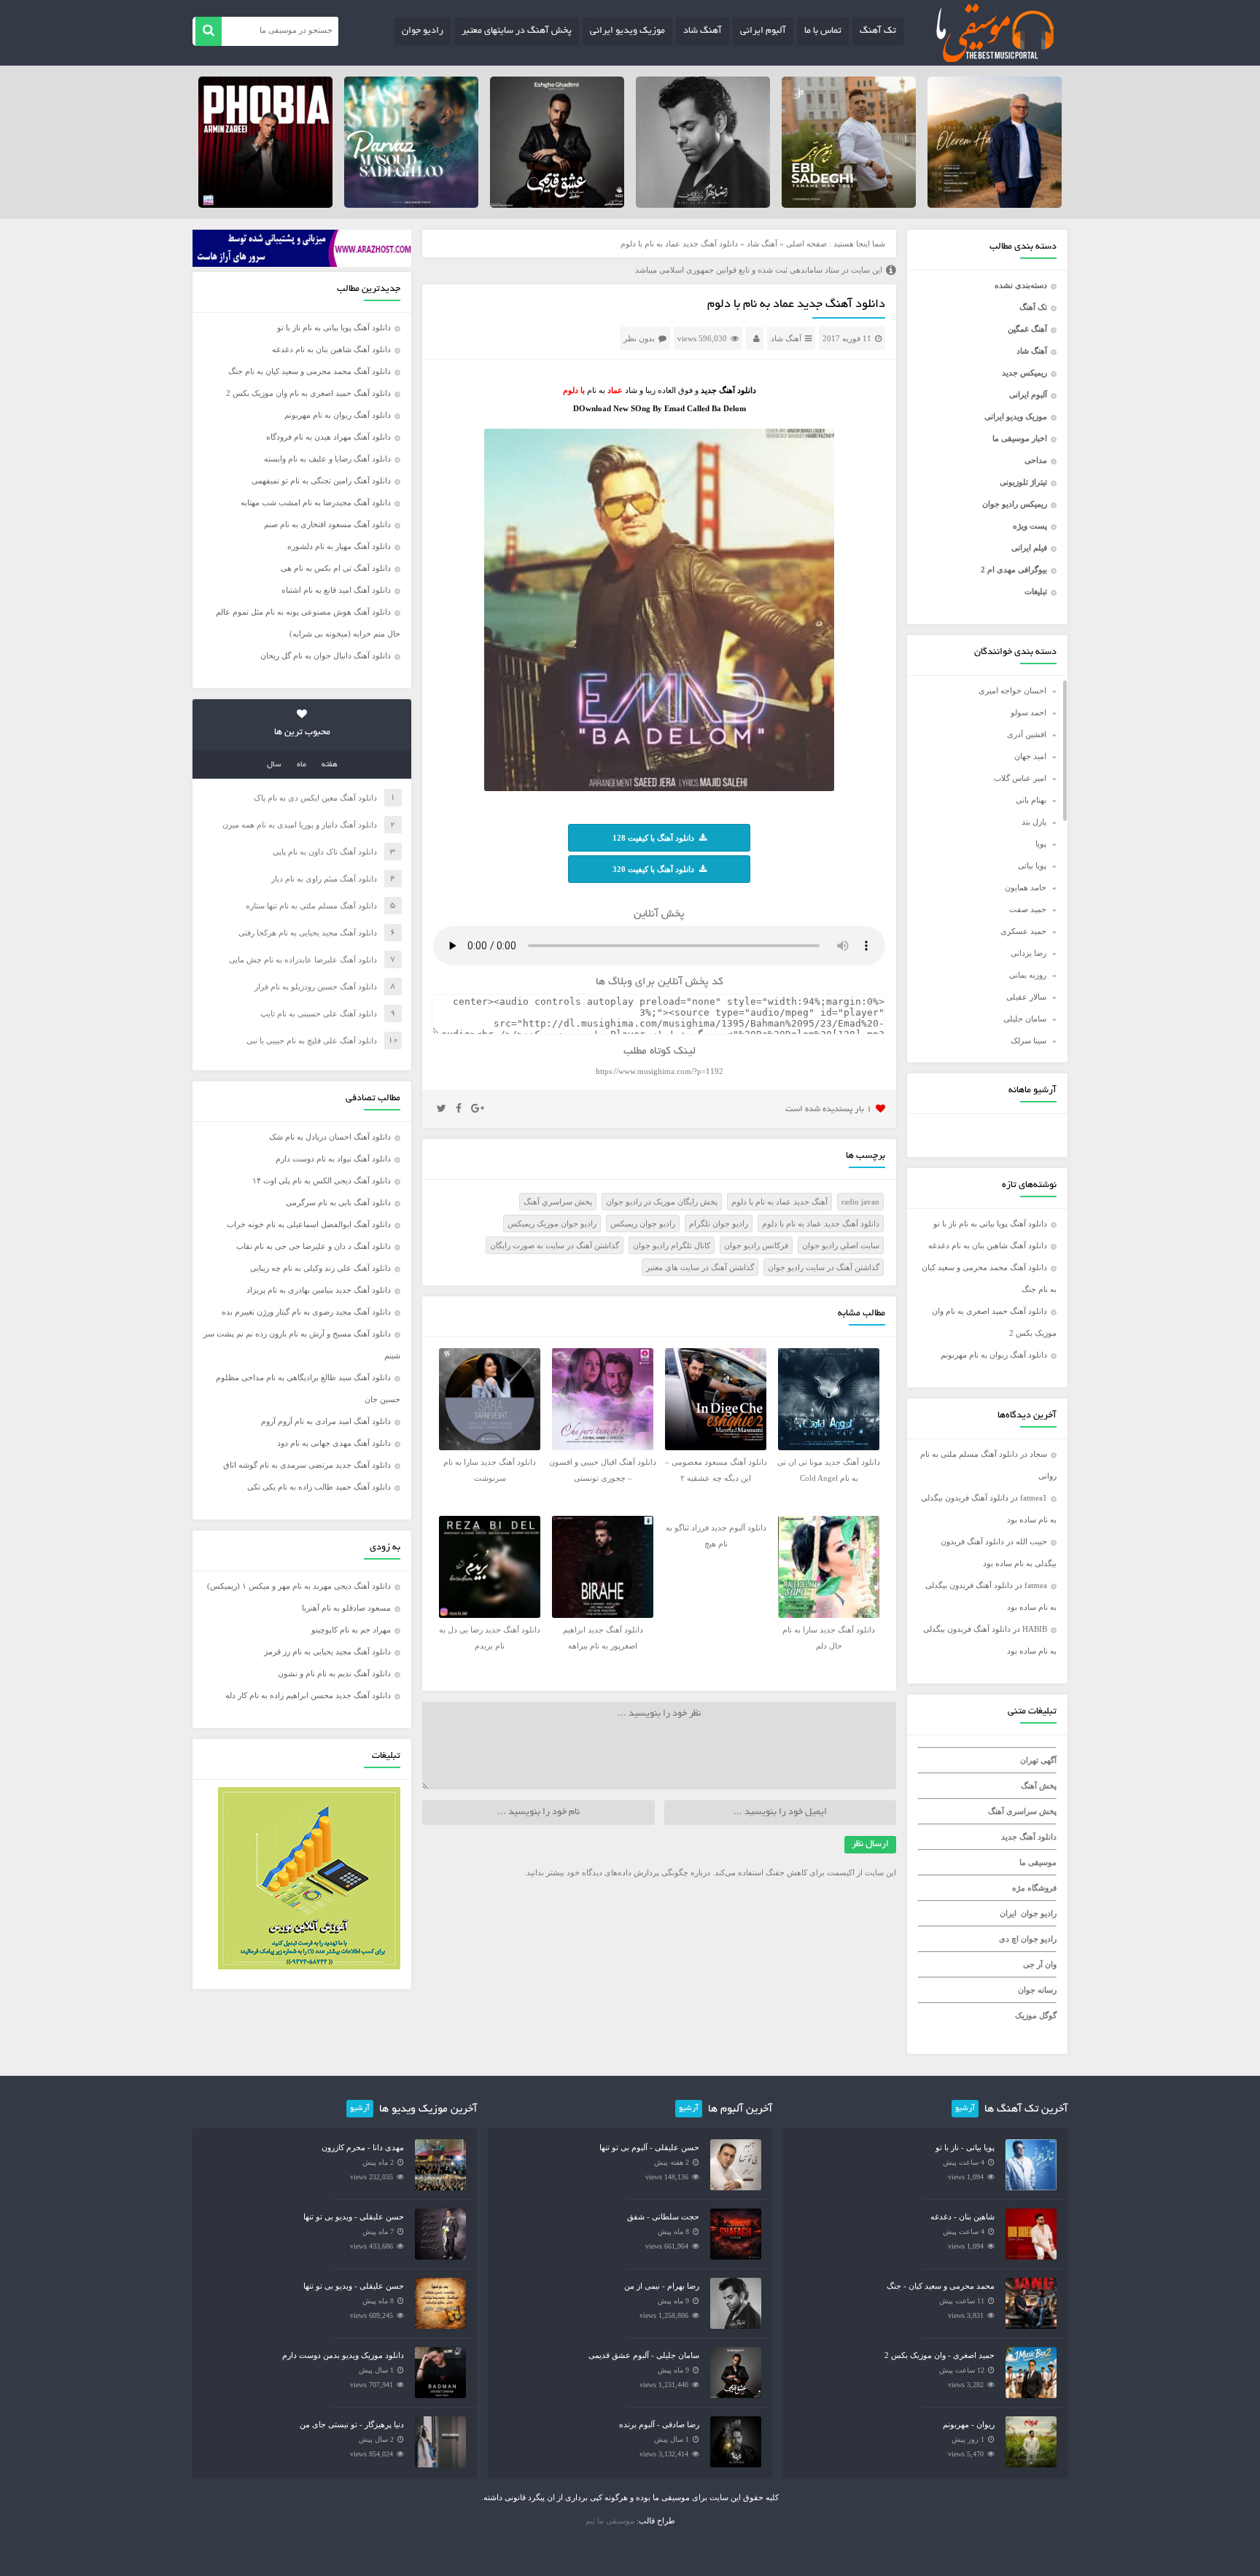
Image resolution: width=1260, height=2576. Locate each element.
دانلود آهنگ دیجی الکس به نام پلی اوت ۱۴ (322, 1180)
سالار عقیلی (1026, 997)
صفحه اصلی (806, 244)
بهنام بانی (1031, 800)
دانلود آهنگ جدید (1029, 1837)
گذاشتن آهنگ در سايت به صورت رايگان (555, 1245)
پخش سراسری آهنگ (1022, 1811)
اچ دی (1010, 1939)
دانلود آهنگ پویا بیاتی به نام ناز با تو (990, 1223)
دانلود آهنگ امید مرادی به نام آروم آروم (326, 1421)
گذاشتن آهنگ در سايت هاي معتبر (700, 1267)
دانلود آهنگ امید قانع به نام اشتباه (336, 590)
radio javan (860, 1202)
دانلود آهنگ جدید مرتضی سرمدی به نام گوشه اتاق (307, 1465)
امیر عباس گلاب (1020, 778)
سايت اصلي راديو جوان (841, 1245)
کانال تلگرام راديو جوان (672, 1245)
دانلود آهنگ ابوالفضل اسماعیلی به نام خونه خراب (309, 1224)
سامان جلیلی (1025, 1019)
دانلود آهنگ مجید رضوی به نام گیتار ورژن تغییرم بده (306, 1312)
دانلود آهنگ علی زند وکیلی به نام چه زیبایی (320, 1268)
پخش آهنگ (1039, 1786)
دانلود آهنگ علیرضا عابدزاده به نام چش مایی (303, 960)
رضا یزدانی (1028, 953)
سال (274, 765)
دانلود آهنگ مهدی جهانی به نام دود (334, 1443)
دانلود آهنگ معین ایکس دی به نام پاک (315, 798)
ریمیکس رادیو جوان (1015, 504)
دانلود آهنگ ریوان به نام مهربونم (994, 1355)
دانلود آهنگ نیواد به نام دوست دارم (333, 1159)
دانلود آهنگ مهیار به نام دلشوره (339, 546)
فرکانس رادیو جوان (756, 1245)
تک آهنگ (878, 31)
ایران (1008, 1913)
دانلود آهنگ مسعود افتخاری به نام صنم (327, 524)
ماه (302, 765)
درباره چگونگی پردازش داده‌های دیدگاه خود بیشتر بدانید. (617, 1872)
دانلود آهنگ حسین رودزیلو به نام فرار (316, 987)
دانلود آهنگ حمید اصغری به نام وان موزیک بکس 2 (308, 393)
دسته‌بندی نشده (1021, 285)
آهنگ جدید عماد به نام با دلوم (779, 1202)
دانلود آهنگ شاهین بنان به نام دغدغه (988, 1245)
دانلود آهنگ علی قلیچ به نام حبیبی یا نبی (312, 1040)
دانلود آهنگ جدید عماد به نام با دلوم (796, 305)
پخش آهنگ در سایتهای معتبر (517, 31)
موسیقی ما (1038, 1862)
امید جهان (1030, 756)
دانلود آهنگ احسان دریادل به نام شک (330, 1137)
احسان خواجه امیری (1012, 690)
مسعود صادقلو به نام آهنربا (346, 1608)
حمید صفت (1028, 909)
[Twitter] (442, 1109)
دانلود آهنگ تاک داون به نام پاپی (325, 852)
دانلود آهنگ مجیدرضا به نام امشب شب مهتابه (316, 502)
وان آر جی (1040, 1964)
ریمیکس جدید (1024, 373)
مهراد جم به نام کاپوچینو (351, 1630)
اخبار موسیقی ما (1020, 438)
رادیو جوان (423, 31)
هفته (330, 765)
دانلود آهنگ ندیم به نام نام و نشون (334, 1673)
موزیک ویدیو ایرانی (627, 31)
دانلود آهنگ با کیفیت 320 (653, 869)
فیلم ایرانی (1029, 548)
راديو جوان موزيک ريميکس (552, 1223)
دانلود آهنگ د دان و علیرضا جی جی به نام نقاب (314, 1246)
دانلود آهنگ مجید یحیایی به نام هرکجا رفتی (308, 933)
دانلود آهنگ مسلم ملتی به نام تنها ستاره (311, 906)
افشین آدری (1027, 734)
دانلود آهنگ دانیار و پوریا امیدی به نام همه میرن (300, 825)
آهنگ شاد (703, 31)
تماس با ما (823, 31)
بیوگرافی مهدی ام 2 (1014, 569)
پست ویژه (1030, 526)
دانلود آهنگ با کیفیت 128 (653, 838)
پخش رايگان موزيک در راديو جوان (662, 1202)
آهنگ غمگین (1027, 329)
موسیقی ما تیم (610, 2521)
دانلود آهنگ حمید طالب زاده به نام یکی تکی (319, 1487)
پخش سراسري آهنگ (558, 1202)
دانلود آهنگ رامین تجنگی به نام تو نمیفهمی (321, 480)
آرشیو (965, 2109)
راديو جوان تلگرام (719, 1223)
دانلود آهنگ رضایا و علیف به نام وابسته (327, 459)
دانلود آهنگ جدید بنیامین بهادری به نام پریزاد (319, 1290)
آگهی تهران (1038, 1760)
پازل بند (1034, 822)
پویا (1041, 844)
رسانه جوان (1037, 1990)
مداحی (1036, 460)
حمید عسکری (1023, 931)
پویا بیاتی (1032, 865)
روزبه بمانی (1028, 975)
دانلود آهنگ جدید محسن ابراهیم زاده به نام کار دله (308, 1695)
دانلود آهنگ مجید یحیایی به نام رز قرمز (327, 1651)
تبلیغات (1036, 591)
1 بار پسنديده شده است (829, 1109)
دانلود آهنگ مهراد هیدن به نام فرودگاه (328, 437)
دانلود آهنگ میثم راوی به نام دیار (324, 879)
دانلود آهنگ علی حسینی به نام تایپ (319, 1013)
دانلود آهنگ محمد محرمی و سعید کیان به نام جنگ (310, 371)
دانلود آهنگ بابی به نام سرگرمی (338, 1202)
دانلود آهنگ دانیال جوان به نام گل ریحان (326, 655)
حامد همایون (1026, 887)
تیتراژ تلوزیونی (1023, 482)
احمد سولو (1028, 712)
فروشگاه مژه (1034, 1888)
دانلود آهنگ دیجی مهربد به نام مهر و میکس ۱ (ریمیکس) (299, 1586)
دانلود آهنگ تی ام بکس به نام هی (336, 568)
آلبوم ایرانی (763, 31)
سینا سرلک (1028, 1040)
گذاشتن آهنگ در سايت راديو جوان (824, 1267)
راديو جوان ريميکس (643, 1223)
